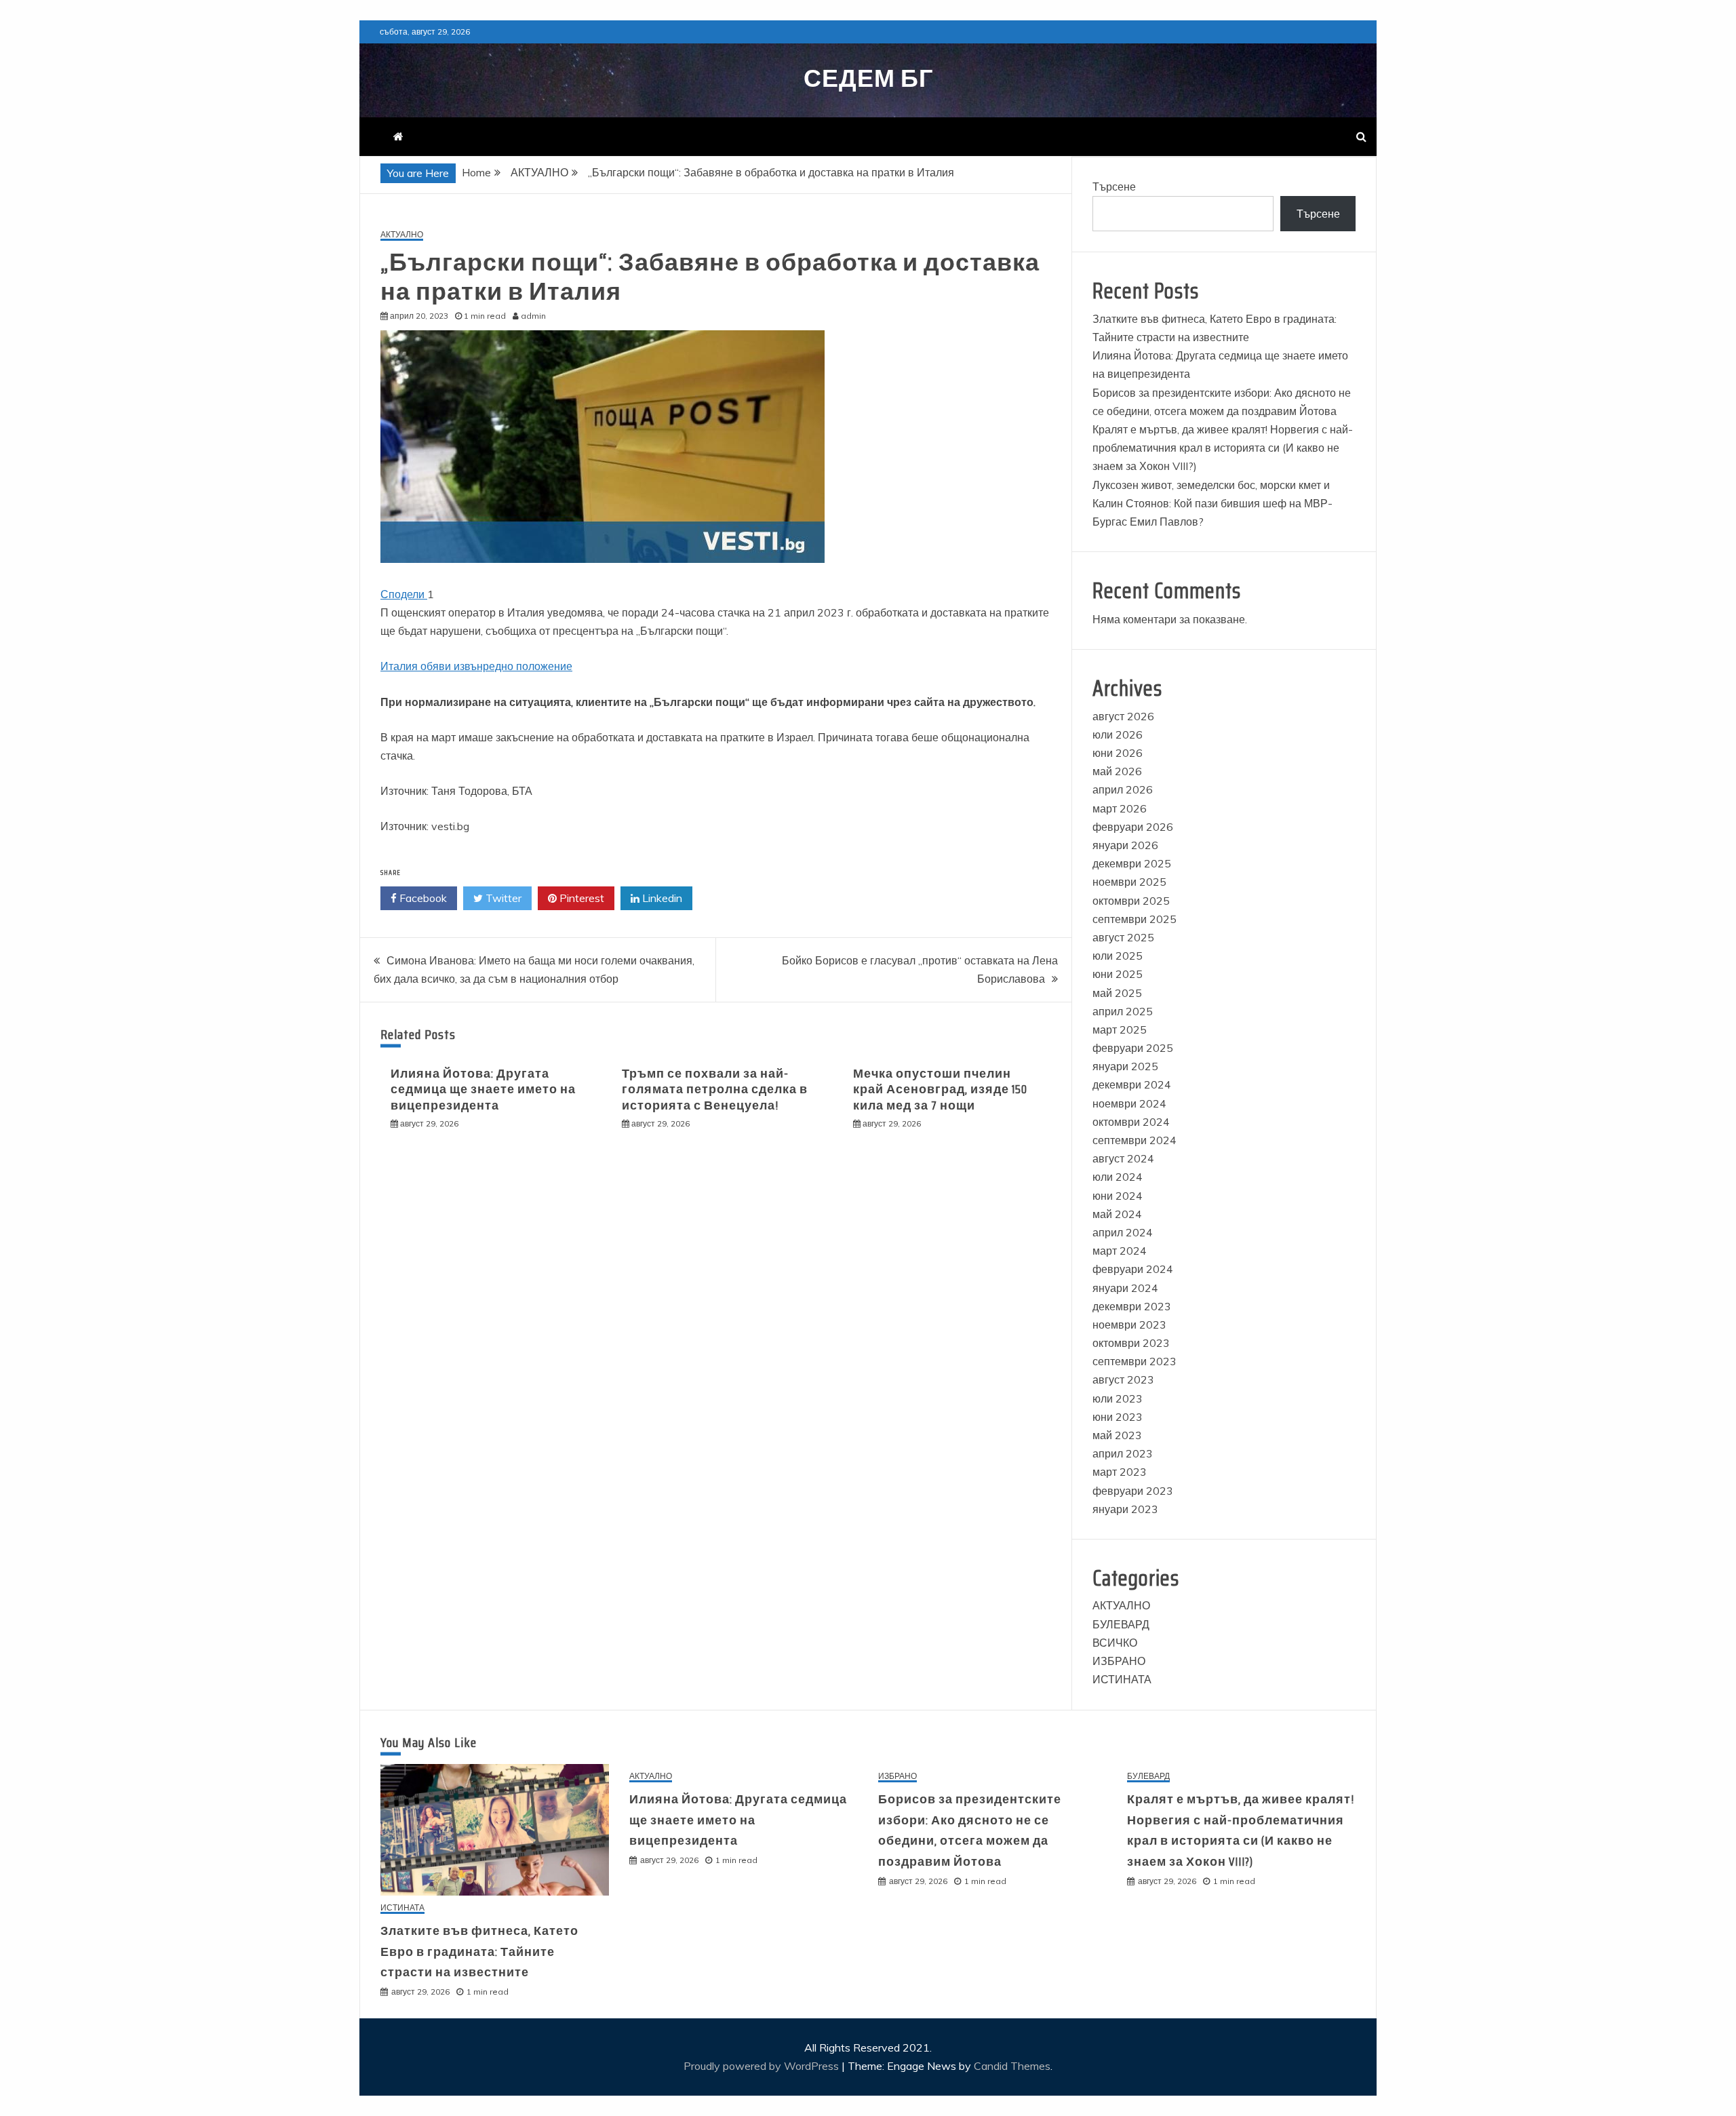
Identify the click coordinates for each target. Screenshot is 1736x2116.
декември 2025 (1132, 863)
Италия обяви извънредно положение (476, 666)
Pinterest (580, 898)
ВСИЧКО (1115, 1643)
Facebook (422, 898)
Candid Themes (1012, 2066)
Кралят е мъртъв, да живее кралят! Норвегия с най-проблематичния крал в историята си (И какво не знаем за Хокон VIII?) (1223, 448)
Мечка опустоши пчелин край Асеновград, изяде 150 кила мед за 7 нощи (940, 1090)
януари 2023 (1125, 1509)
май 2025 (1117, 993)
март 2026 (1120, 808)
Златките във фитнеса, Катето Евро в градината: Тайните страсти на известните (479, 1952)
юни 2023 (1118, 1417)
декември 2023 (1132, 1306)
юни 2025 (1118, 974)
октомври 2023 (1131, 1343)
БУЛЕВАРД (1121, 1624)
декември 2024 (1132, 1084)
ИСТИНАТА (1122, 1679)
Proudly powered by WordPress (763, 2066)
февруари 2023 (1133, 1491)
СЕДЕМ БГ (868, 78)
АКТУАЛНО (402, 235)
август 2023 (1123, 1379)
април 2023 (1123, 1453)
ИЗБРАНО (1119, 1661)
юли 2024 (1118, 1177)
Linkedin (661, 898)
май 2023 (1117, 1435)
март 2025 (1120, 1030)
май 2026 (1117, 771)
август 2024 (1123, 1158)
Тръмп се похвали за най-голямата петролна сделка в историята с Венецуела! (715, 1090)
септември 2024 (1135, 1140)
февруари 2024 (1133, 1269)
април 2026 (1123, 789)
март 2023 (1120, 1472)
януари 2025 (1125, 1066)
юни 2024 (1118, 1196)
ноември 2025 (1129, 882)
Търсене (1114, 187)
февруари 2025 (1133, 1048)
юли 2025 (1118, 956)
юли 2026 (1118, 734)
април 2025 (1123, 1011)
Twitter (502, 898)
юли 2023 (1118, 1398)
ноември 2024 (1129, 1103)
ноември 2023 (1129, 1325)
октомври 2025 (1131, 901)
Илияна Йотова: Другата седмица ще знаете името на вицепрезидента (483, 1090)
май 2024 (1117, 1214)
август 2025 (1123, 937)
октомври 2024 (1131, 1122)
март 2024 (1120, 1251)
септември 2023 (1135, 1361)
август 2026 (1123, 716)
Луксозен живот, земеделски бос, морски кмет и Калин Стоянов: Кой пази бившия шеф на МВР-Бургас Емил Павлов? (1212, 503)
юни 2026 (1118, 753)
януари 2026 (1125, 845)
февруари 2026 (1133, 827)
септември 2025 (1135, 919)
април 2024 (1123, 1232)
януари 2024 (1125, 1288)
